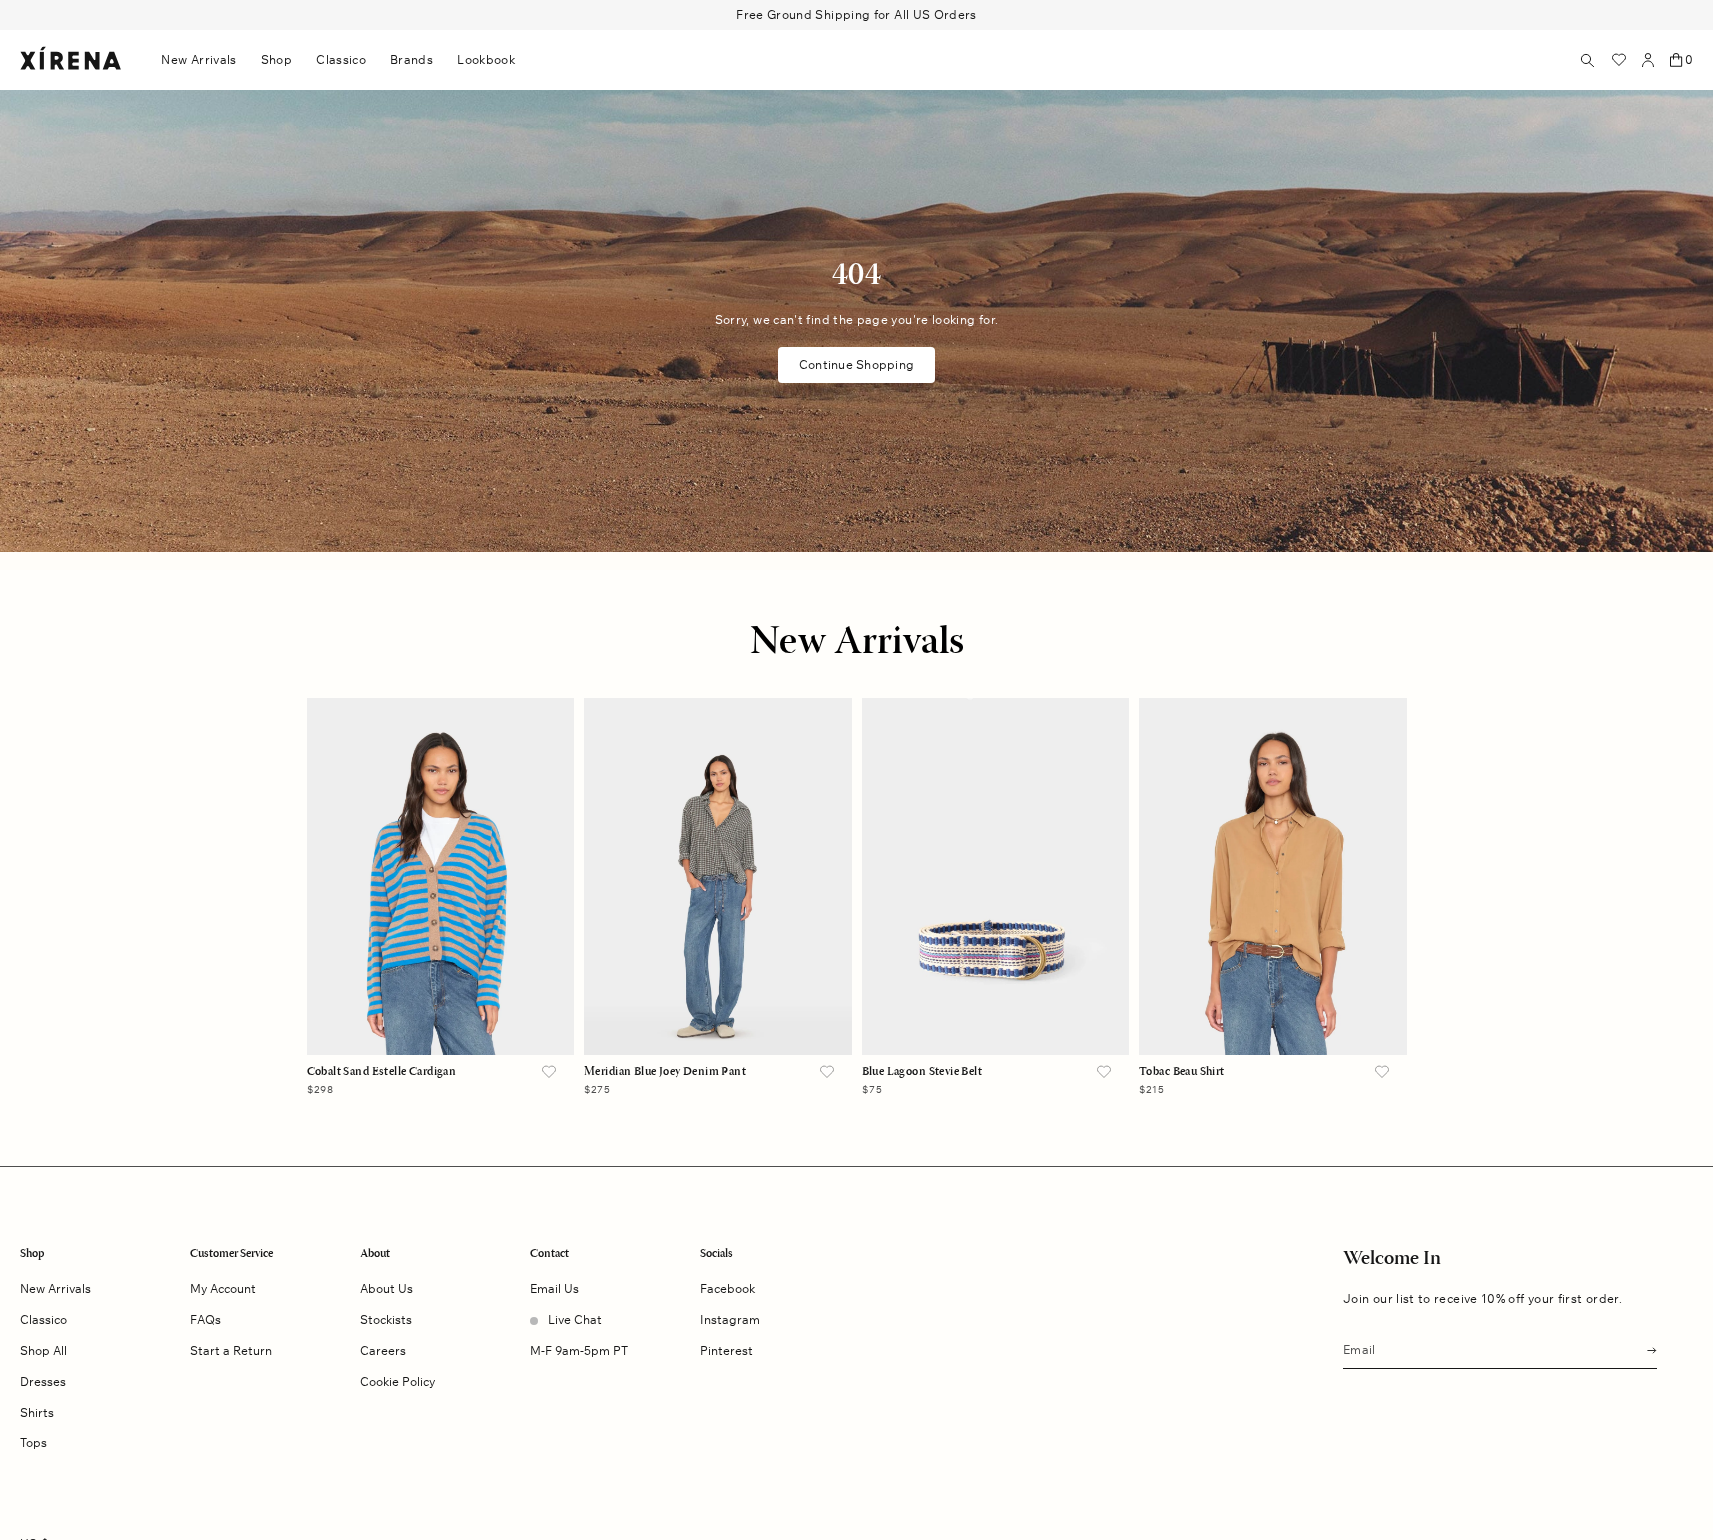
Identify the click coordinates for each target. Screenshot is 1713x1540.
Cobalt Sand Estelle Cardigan (382, 1072)
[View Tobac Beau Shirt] (1273, 876)
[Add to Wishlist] (549, 1073)
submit (1646, 1348)
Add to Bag (440, 1015)
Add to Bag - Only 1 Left (718, 1015)
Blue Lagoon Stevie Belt (922, 1072)
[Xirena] (70, 59)
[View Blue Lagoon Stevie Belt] (996, 876)
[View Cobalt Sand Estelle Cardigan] (441, 876)
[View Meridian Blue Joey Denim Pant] (718, 876)
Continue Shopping (856, 364)
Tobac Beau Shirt (1182, 1072)
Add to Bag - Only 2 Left (1272, 1015)
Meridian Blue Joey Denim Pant (665, 1072)
